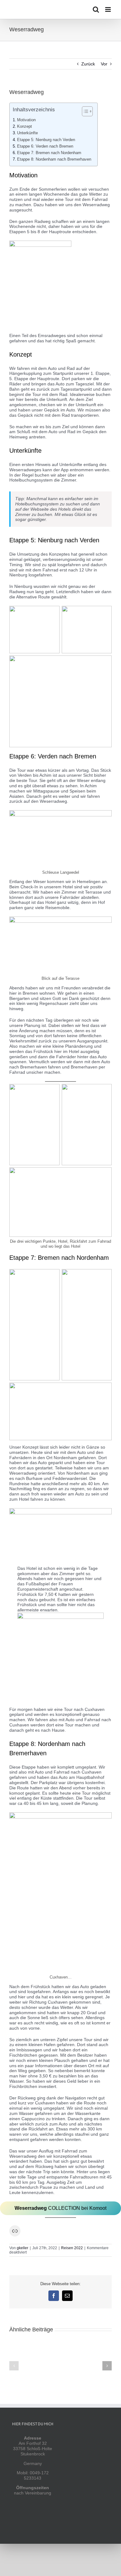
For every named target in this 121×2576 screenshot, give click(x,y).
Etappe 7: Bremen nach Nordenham (49, 153)
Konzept (25, 127)
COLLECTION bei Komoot (60, 2208)
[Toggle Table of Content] (84, 111)
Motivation (26, 120)
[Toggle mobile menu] (108, 9)
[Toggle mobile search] (96, 9)
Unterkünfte (27, 133)
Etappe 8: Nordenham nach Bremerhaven (54, 159)
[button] (14, 2366)
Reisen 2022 (72, 2248)
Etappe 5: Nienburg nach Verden (46, 140)
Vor (104, 64)
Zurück (88, 64)
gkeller (22, 2248)
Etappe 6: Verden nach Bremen (45, 146)
